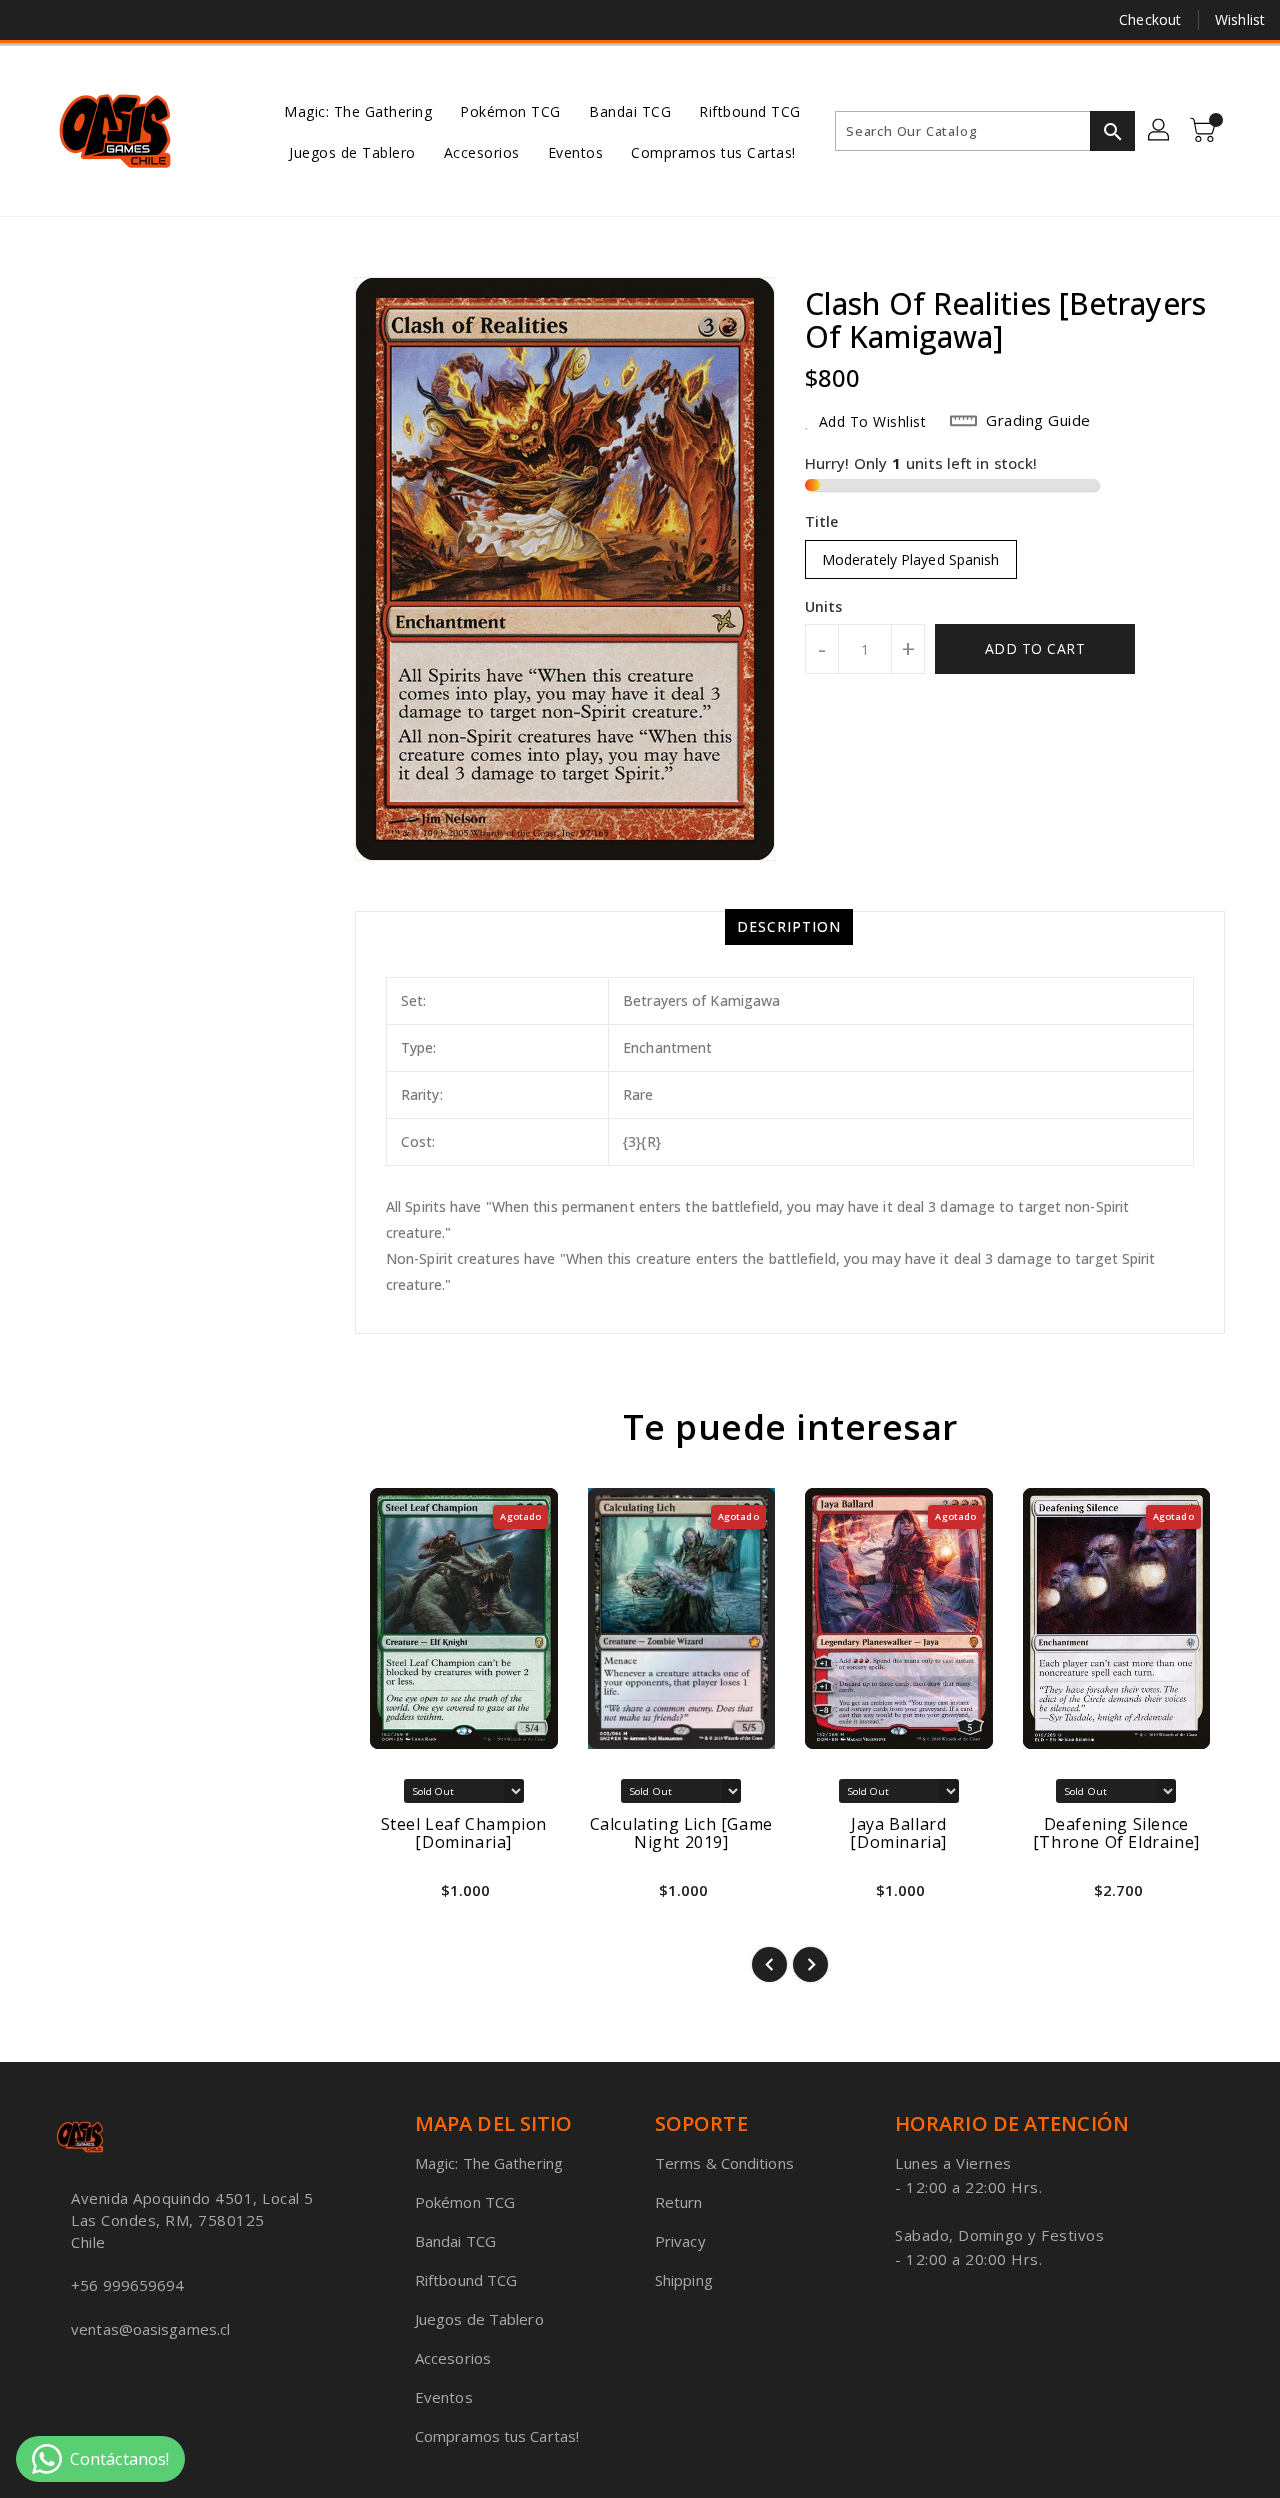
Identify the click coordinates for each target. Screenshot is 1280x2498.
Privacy (680, 2241)
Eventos (444, 2397)
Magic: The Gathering (489, 2163)
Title (822, 521)
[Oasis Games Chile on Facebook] (32, 20)
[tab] (789, 927)
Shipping (684, 2280)
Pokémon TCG (465, 2202)
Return (679, 2202)
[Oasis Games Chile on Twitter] (70, 20)
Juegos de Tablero (479, 2319)
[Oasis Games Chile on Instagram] (108, 20)
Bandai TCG (455, 2241)
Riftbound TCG (466, 2280)
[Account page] (1160, 131)
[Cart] (1205, 131)
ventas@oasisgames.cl (150, 2329)
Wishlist (1240, 19)
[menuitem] (358, 110)
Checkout (1150, 19)
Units (824, 607)
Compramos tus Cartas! (497, 2436)
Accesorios (453, 2358)
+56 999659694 (127, 2285)
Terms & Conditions (724, 2163)
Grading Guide (1038, 420)
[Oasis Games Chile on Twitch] (146, 20)
